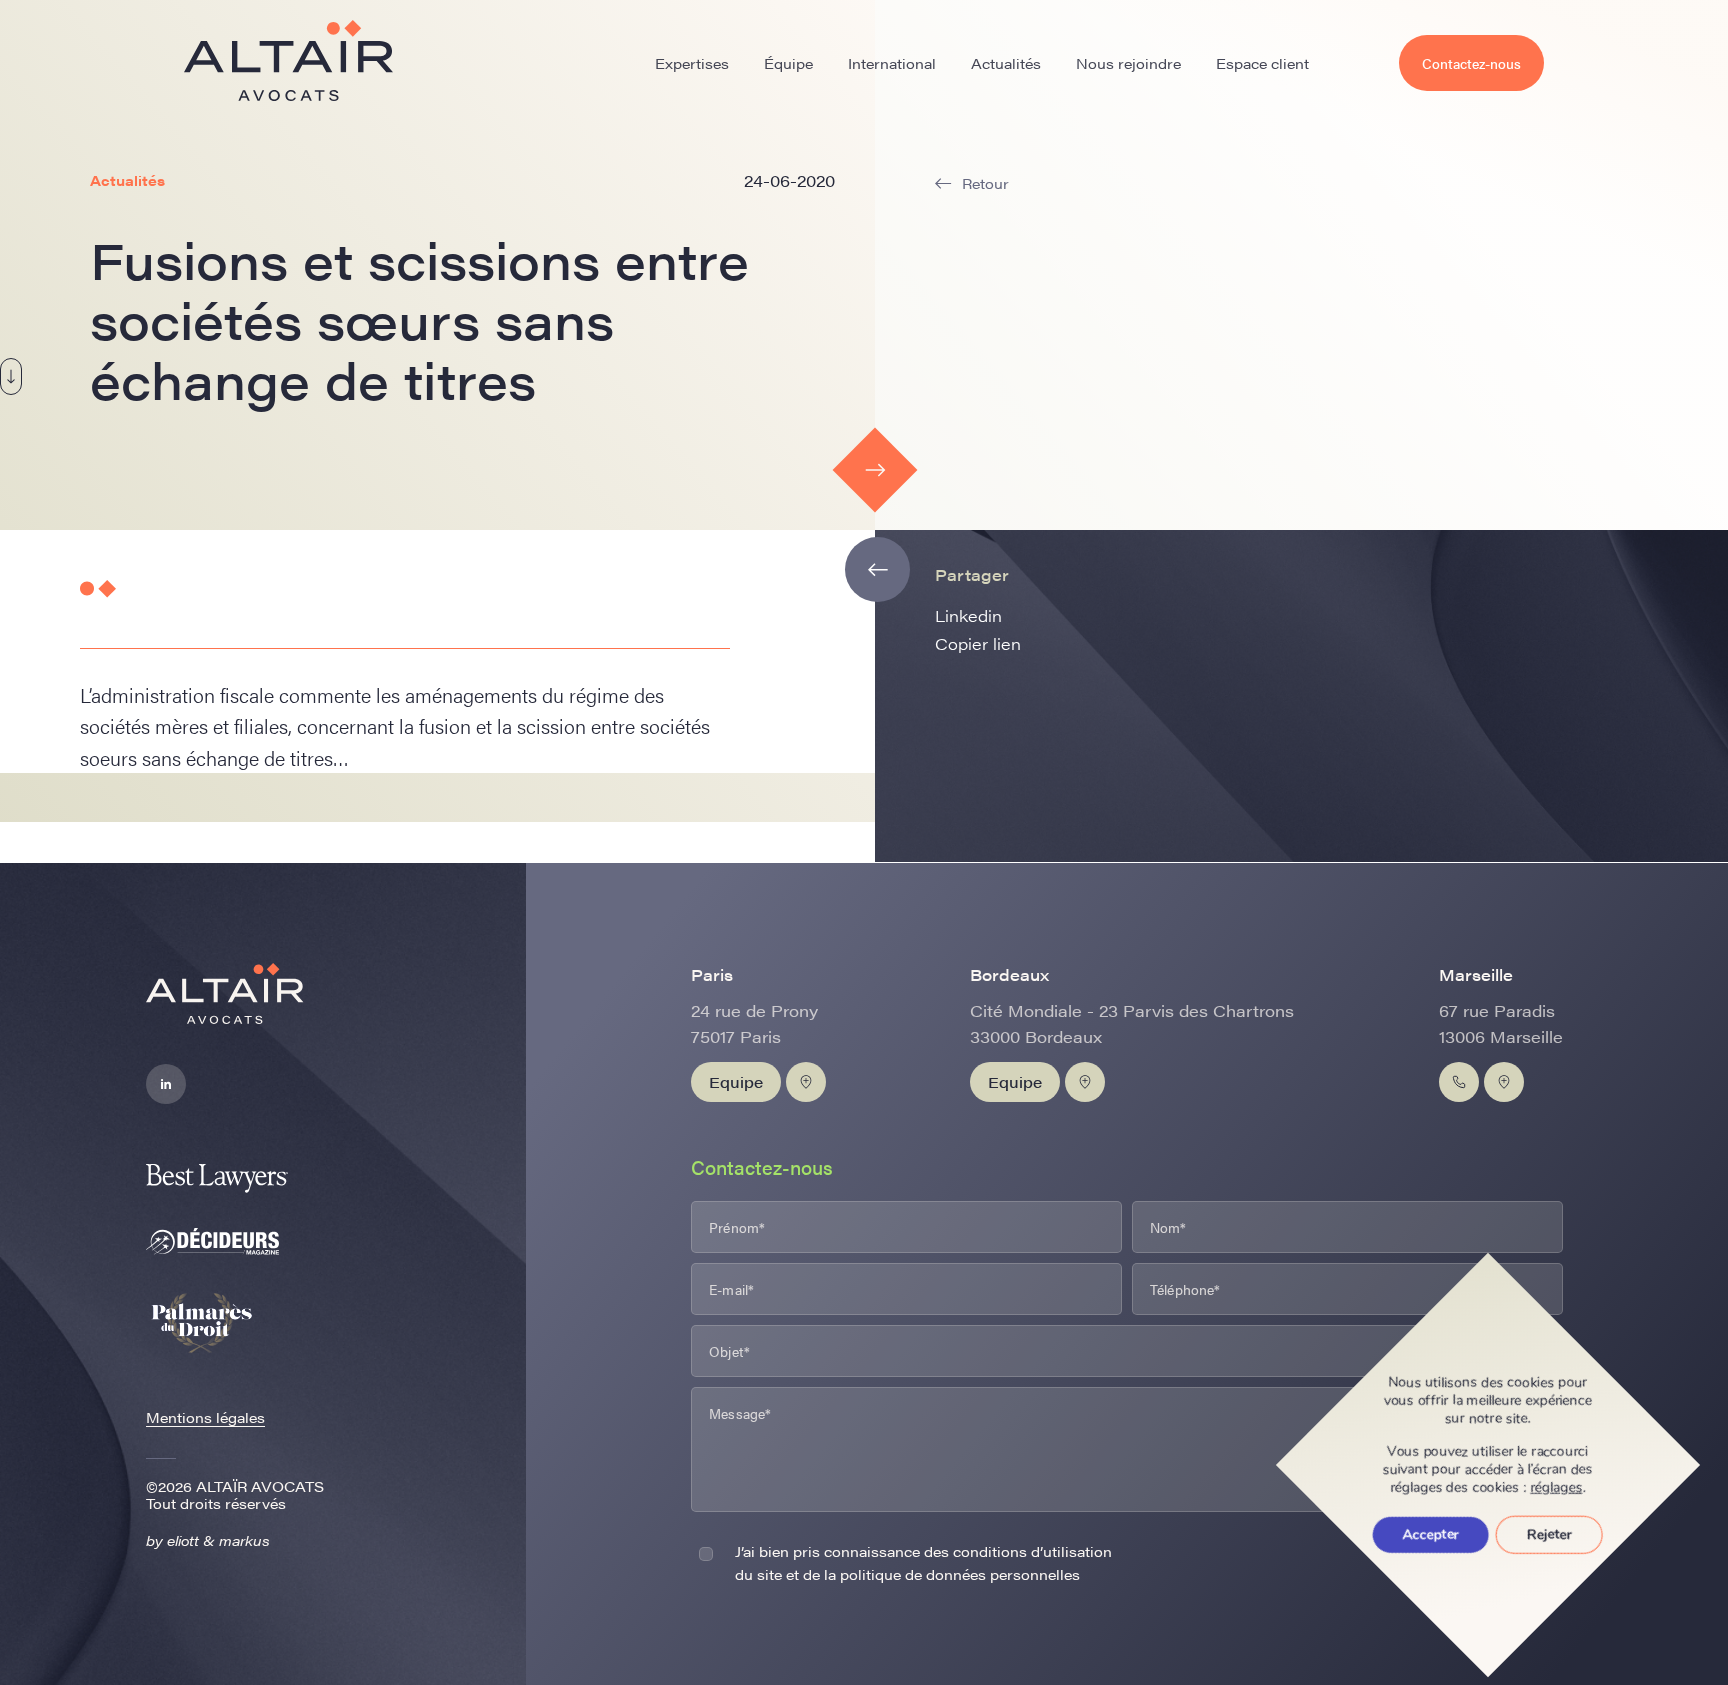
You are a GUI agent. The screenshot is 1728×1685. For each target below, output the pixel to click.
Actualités (1006, 63)
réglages (1557, 1488)
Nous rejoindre (1128, 63)
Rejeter (1549, 1534)
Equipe (736, 1081)
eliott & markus (218, 1540)
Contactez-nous (1471, 63)
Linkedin (968, 615)
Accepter (1431, 1534)
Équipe (788, 63)
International (892, 63)
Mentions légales (205, 1417)
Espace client (1262, 63)
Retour (985, 183)
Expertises (692, 63)
